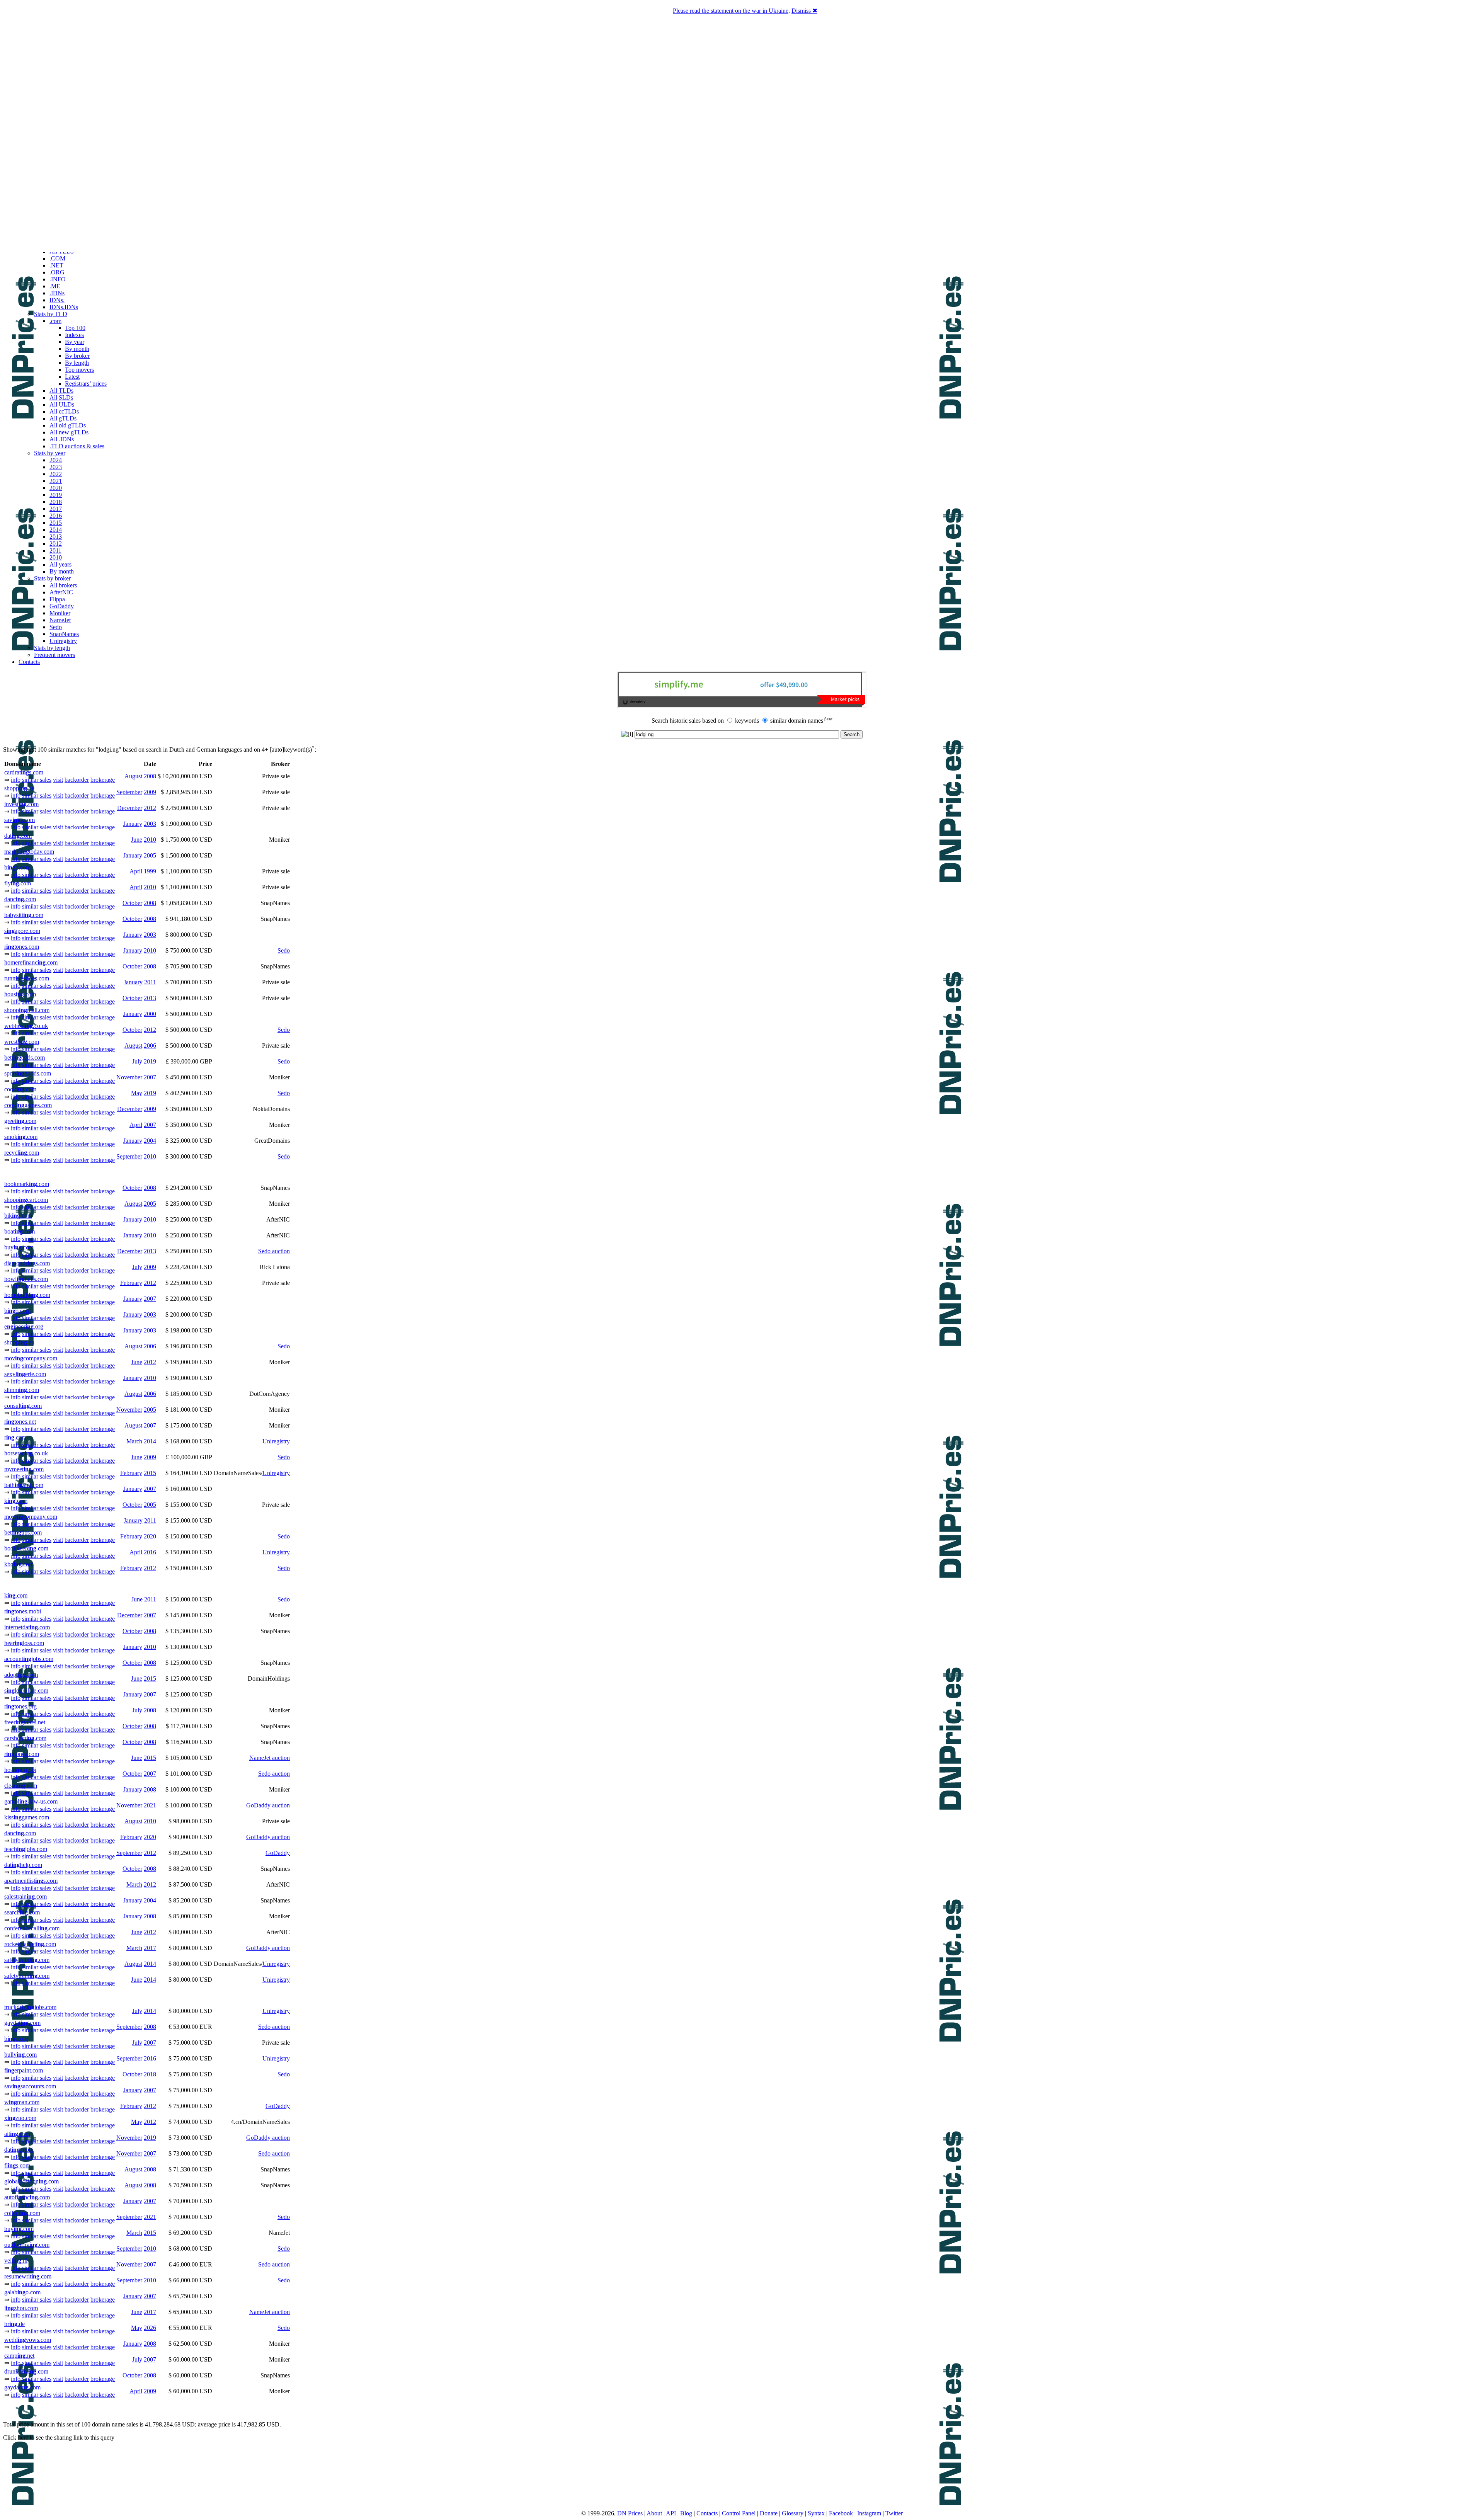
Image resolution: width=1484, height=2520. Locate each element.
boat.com (20, 1231)
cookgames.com (28, 1105)
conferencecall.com (32, 1928)
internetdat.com (27, 1627)
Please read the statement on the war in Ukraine (731, 11)
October (132, 903)
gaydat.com (22, 2023)
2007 (150, 1077)
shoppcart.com (26, 1200)
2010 (56, 557)
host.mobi (20, 1770)
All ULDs (62, 404)
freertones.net (25, 1722)
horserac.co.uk (26, 1453)
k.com (16, 1501)
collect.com (22, 2213)
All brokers (63, 585)
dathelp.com (23, 1865)
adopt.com (21, 1675)
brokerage (103, 780)
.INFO (58, 279)
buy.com (19, 1247)
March (134, 1441)
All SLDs (61, 397)
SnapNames (64, 634)
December (130, 808)
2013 (56, 537)
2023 (56, 467)
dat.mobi (19, 2150)
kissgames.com (27, 1817)
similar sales (37, 780)
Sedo (56, 627)
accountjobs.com (29, 1659)
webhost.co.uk (26, 1026)
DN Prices (630, 2513)
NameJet (60, 620)
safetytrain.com (27, 1960)
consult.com (23, 1406)
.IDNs (57, 293)
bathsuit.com (24, 1485)
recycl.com (22, 1153)
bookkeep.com (26, 1548)
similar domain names (797, 721)
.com (55, 321)
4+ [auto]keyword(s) (288, 750)
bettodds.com (25, 1058)
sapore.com (22, 931)
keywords (747, 721)
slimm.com (22, 1390)
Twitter (894, 2513)
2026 (150, 2328)
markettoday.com (29, 852)
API (671, 2513)
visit (58, 780)
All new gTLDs (69, 432)
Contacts (29, 662)
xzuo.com (20, 2118)
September (129, 792)
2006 (150, 1046)
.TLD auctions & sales (77, 446)
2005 (150, 855)
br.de (14, 2324)
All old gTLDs (68, 425)
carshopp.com (25, 1738)
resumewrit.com (28, 2276)
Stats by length (52, 648)
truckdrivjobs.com (30, 2007)
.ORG (57, 272)
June (137, 840)
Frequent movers (54, 655)
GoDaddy (62, 606)
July (137, 1061)
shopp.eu (19, 1342)
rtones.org (20, 1706)
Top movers (79, 370)
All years (60, 564)
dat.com (18, 836)
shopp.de (19, 788)
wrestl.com (22, 1042)
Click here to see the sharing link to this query (59, 2437)
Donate (769, 2513)
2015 (56, 523)
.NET (56, 265)
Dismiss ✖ (804, 11)
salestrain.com (26, 1896)
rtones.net (20, 1422)
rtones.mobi (23, 1611)
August (133, 776)
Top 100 (75, 328)
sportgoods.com (28, 1073)
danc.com (20, 899)
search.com (22, 1912)
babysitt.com (24, 915)
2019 (56, 495)
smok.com (21, 1137)
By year (75, 342)
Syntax (816, 2513)
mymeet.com (24, 1469)
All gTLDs (63, 418)
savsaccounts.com (30, 2086)
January (133, 824)
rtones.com (22, 947)
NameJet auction (270, 1758)
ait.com (17, 2134)
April (136, 871)
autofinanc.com (27, 2197)
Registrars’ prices (86, 384)
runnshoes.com (27, 978)
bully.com (20, 2055)
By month (77, 349)
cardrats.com (24, 772)
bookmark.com (27, 1184)
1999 (150, 871)
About (654, 2513)
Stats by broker (52, 578)
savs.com (20, 820)
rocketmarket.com (30, 1944)
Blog (686, 2513)
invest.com (21, 804)
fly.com (18, 883)
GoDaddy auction (268, 1805)
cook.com (20, 1089)
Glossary (793, 2513)
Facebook (841, 2513)
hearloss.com (24, 1643)
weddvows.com (28, 2340)
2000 (150, 1014)
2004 (150, 1141)
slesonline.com (26, 1690)
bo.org (16, 2039)
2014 (56, 530)
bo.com (17, 867)
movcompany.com (31, 1358)
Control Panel (739, 2513)
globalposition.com (31, 2181)
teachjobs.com (26, 1849)
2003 (150, 824)
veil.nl (16, 2261)
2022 (56, 474)
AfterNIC (61, 592)
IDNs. (57, 300)
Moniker (60, 613)
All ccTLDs (64, 411)
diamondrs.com (27, 1263)
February (131, 1283)
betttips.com (23, 1532)
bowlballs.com (26, 1279)
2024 (56, 460)
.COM (57, 258)
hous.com (20, 994)
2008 (150, 776)
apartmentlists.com (31, 1881)
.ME (55, 286)
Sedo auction (274, 1251)
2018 (56, 502)
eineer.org (24, 1326)
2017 (56, 509)
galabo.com (22, 2292)
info (16, 780)
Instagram (869, 2513)
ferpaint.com (24, 2070)
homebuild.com (27, 1295)
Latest (72, 377)
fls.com (17, 2165)
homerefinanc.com (31, 962)
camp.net (19, 2356)
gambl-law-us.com (31, 1801)
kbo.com (19, 1564)
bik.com (18, 1216)
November (129, 1077)
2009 (150, 792)
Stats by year (50, 453)
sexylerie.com (25, 1374)
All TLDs (61, 391)
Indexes (74, 335)
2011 (55, 550)
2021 (56, 481)
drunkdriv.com (26, 2371)
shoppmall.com (27, 1010)
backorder (77, 780)
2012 (56, 544)
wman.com (22, 2102)
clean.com (21, 1786)
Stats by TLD (51, 314)
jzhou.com (21, 2308)
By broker (77, 356)
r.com (15, 1437)
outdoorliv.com (27, 2245)
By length (77, 363)
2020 (56, 488)
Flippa (57, 599)
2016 (56, 516)
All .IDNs (62, 439)
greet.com (20, 1121)
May (137, 1093)
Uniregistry (63, 641)
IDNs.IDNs (64, 307)
